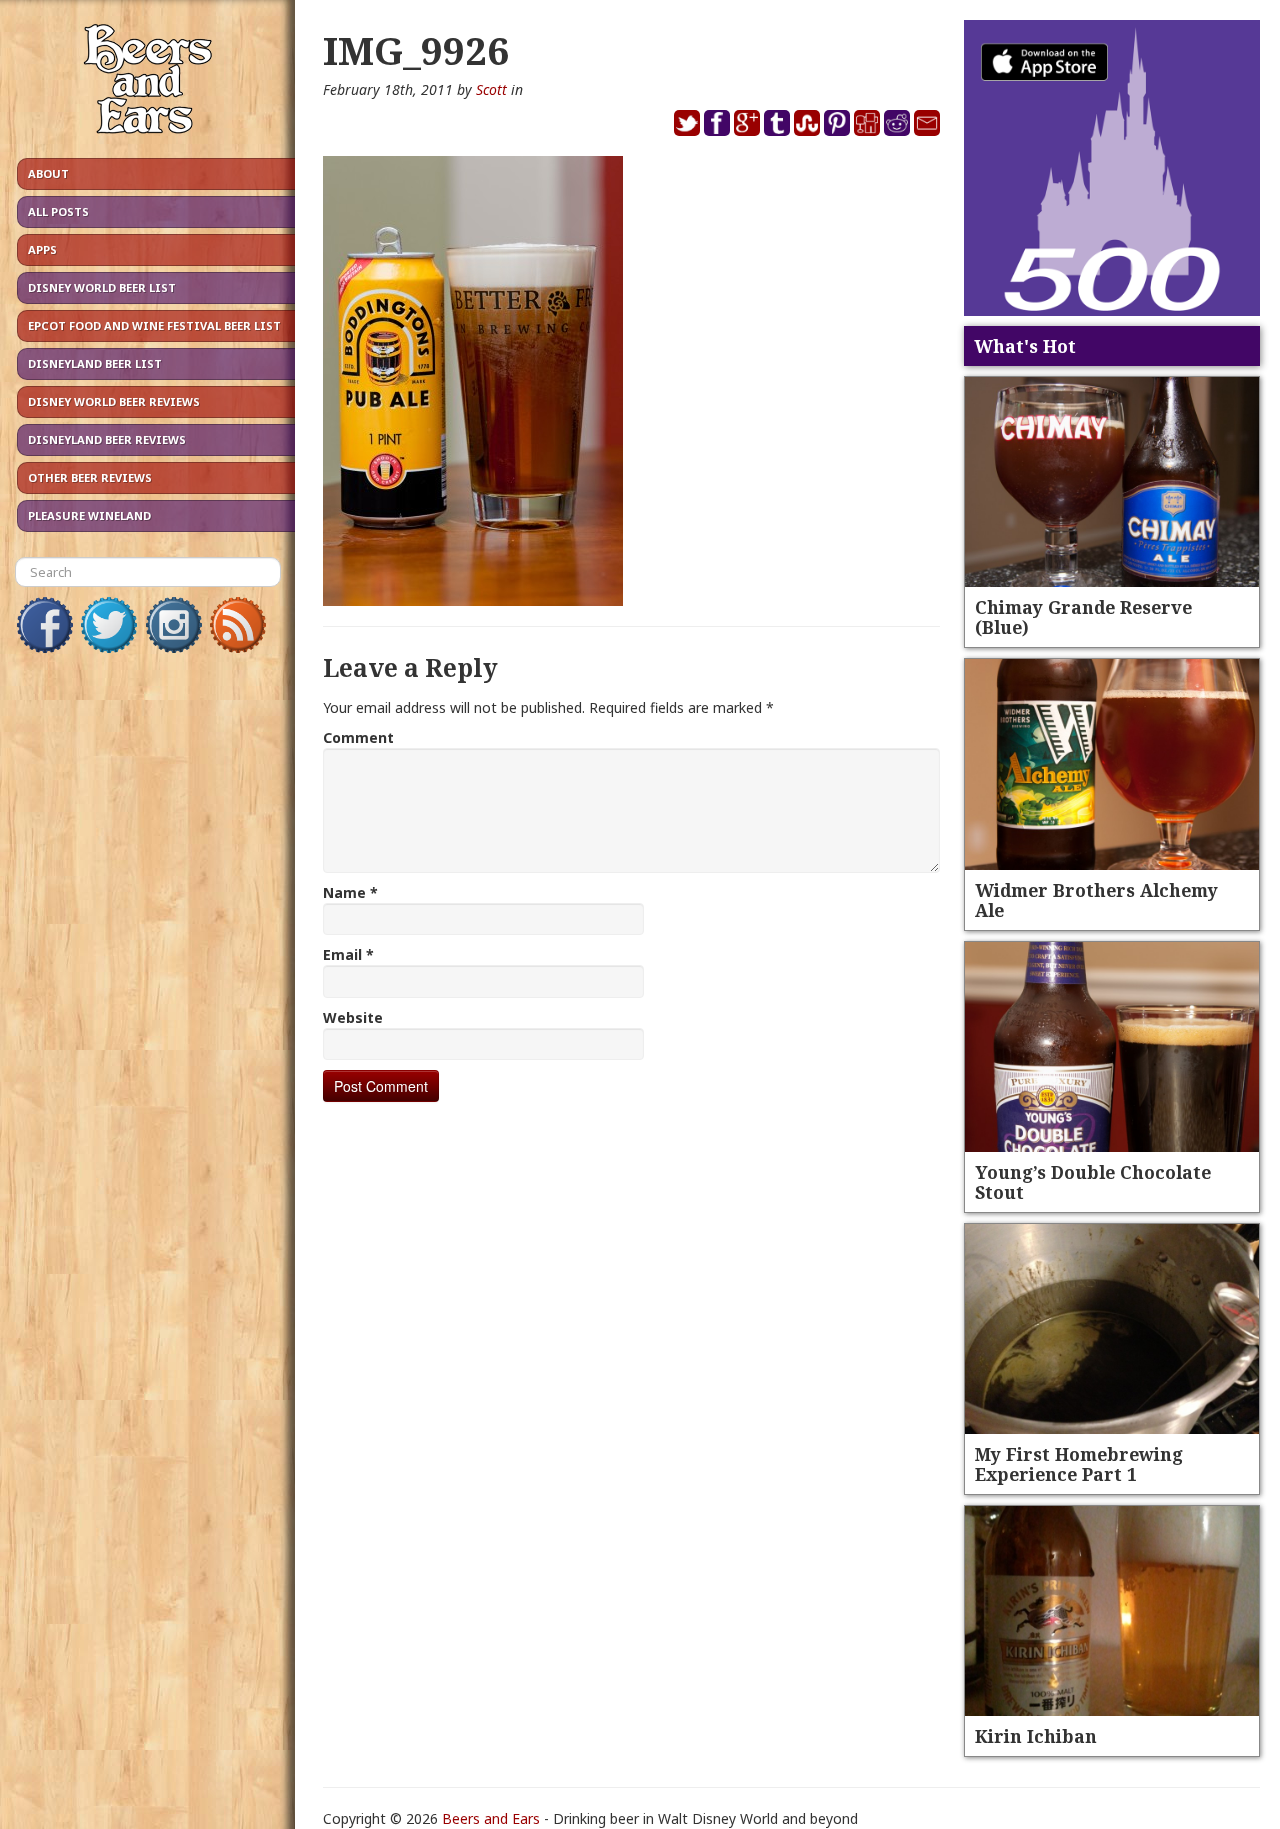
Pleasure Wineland (89, 515)
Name (350, 892)
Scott (491, 89)
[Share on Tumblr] (777, 121)
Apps (42, 249)
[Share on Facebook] (717, 121)
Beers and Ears (491, 1818)
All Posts (58, 211)
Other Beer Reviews (90, 477)
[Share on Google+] (747, 121)
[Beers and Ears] (147, 83)
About (48, 173)
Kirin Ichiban (1036, 1736)
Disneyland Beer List (95, 363)
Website (353, 1017)
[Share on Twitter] (687, 121)
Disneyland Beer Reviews (107, 439)
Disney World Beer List (102, 287)
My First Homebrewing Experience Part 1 (1079, 1464)
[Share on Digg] (867, 121)
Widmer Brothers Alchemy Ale (1096, 900)
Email (348, 954)
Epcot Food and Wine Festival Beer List (154, 325)
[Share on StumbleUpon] (807, 121)
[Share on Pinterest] (837, 121)
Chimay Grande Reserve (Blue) (1083, 617)
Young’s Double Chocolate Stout (1093, 1182)
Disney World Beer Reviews (114, 401)
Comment (358, 737)
